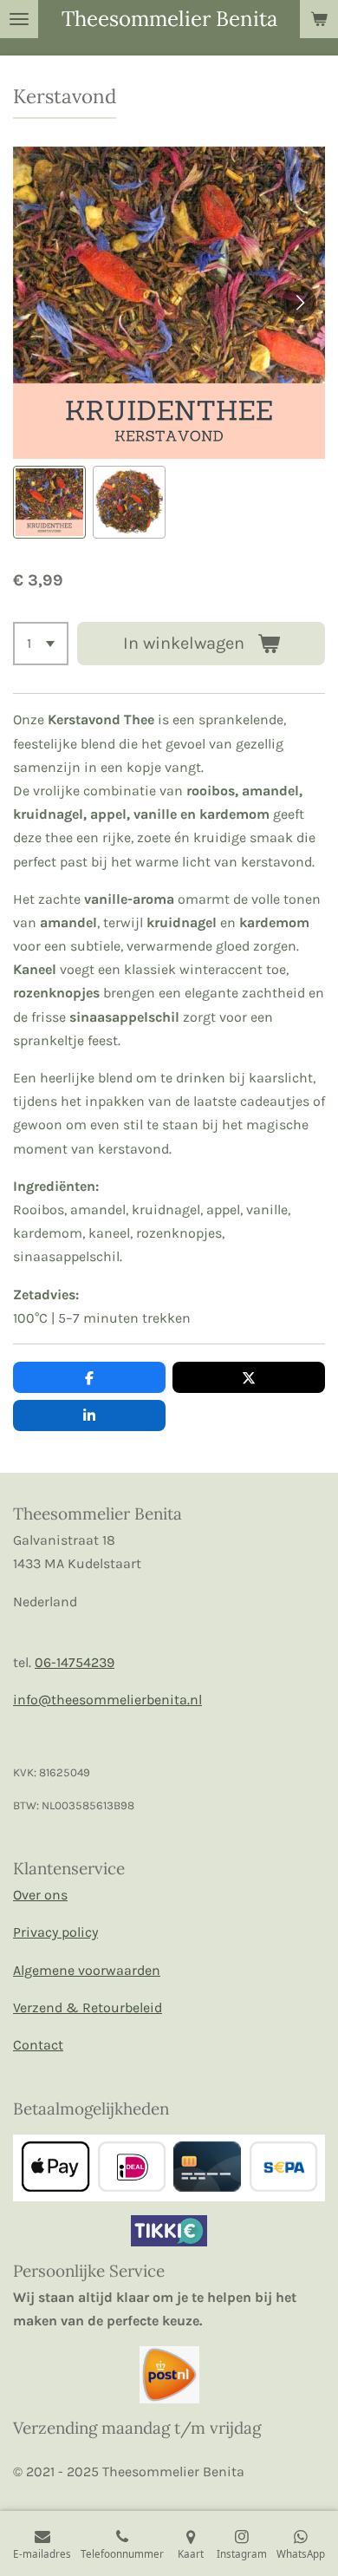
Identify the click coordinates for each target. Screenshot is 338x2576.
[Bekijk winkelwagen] (319, 19)
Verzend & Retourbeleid (88, 2007)
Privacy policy (55, 1932)
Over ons (40, 1895)
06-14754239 (75, 1662)
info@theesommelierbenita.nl (107, 1700)
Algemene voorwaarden (87, 1970)
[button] (49, 502)
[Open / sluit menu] (19, 19)
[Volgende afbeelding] (299, 303)
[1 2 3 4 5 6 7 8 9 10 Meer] (41, 644)
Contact (38, 2045)
